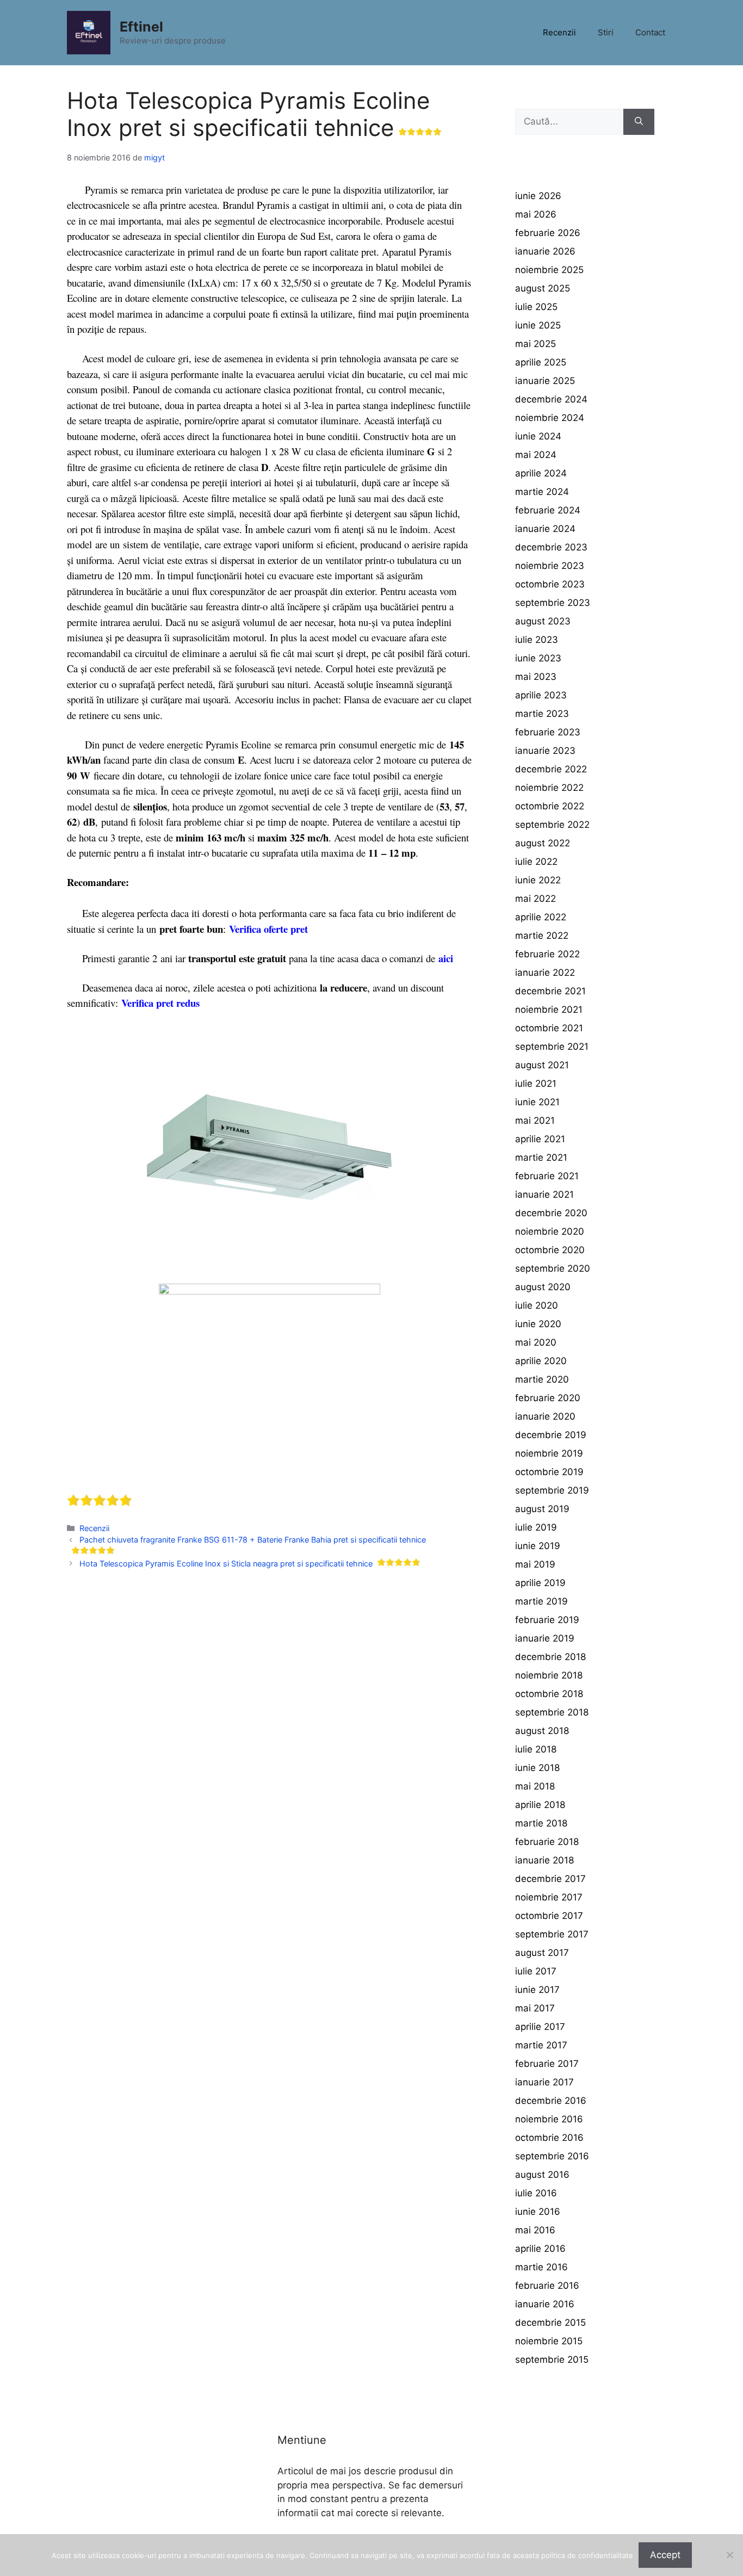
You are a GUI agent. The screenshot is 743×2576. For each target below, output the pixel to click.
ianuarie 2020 (545, 1416)
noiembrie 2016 (549, 2119)
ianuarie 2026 (545, 251)
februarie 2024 (548, 510)
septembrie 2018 (552, 1712)
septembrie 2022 (552, 825)
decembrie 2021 (550, 991)
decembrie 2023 (551, 547)
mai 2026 (536, 214)
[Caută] (639, 122)
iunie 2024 (538, 436)
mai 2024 (536, 455)
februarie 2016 (547, 2286)
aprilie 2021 (540, 1139)
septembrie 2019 (552, 1490)
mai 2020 (536, 1342)
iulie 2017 (536, 1971)
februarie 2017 (547, 2064)
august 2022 (543, 843)
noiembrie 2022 (549, 788)
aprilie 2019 (540, 1583)
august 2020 (543, 1287)
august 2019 (542, 1509)
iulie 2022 (536, 862)
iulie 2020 (537, 1305)
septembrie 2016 (552, 2156)
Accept (665, 2555)
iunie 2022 (538, 880)
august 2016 (542, 2175)
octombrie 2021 (549, 1028)
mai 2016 (535, 2230)
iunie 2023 (538, 658)
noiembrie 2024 (550, 418)
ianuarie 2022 (545, 973)
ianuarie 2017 (544, 2082)
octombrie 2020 (550, 1250)
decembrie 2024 (551, 399)
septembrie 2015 (552, 2360)
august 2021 (542, 1065)
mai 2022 (535, 899)
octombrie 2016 (549, 2138)
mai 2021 (535, 1120)
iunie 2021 (537, 1102)
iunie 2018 (537, 1768)
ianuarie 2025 (545, 381)
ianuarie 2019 (545, 1638)
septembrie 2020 (553, 1268)
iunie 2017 (537, 1990)
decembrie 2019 (551, 1435)
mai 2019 (535, 1564)
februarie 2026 (548, 233)
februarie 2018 (547, 1842)
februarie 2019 (547, 1620)
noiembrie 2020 (550, 1231)
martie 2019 (541, 1601)
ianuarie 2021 (544, 1194)
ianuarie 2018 (544, 1860)
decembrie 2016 (551, 2101)
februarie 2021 (547, 1176)
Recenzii (559, 32)
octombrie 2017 (549, 1916)
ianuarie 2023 (545, 751)
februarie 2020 (548, 1398)
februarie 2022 (547, 954)
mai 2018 (535, 1786)
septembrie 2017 (552, 1934)
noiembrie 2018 (549, 1675)
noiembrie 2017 (549, 1897)
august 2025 (543, 288)
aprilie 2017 (540, 2027)
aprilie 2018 (540, 1805)
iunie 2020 (538, 1324)
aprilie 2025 (541, 362)
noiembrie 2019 (549, 1453)
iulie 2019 (536, 1527)
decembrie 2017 (550, 1879)
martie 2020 (542, 1379)
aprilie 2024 (541, 473)
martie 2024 (542, 492)
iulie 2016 (536, 2193)
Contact (650, 32)
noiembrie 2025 (549, 270)
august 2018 (542, 1731)
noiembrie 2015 (549, 2341)
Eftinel (141, 27)
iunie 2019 (538, 1546)
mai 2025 (535, 344)
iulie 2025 (536, 307)
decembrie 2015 (550, 2323)
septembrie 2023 (553, 603)
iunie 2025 (538, 325)
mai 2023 (536, 677)
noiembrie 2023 (550, 566)
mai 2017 (535, 2008)
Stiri (606, 32)
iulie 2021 (536, 1083)
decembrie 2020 (551, 1213)
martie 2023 (542, 714)
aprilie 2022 (541, 917)
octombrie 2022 (550, 806)
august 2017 (542, 1953)
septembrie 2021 (552, 1046)
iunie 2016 (538, 2212)
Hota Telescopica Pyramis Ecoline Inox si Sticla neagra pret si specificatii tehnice (226, 1563)
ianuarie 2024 (545, 529)
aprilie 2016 (540, 2249)
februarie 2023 (548, 732)
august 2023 (543, 621)
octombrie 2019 (549, 1472)
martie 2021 (541, 1157)
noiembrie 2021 (549, 1010)
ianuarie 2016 (545, 2304)
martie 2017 (541, 2045)
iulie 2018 (536, 1749)
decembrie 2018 (550, 1657)
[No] (729, 2555)
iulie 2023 (537, 640)
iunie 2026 (538, 196)
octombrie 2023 (550, 584)
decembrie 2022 (551, 769)
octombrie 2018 (549, 1694)
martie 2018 (541, 1823)
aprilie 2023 (541, 695)
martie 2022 (542, 936)
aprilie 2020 (541, 1361)
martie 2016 (541, 2267)
